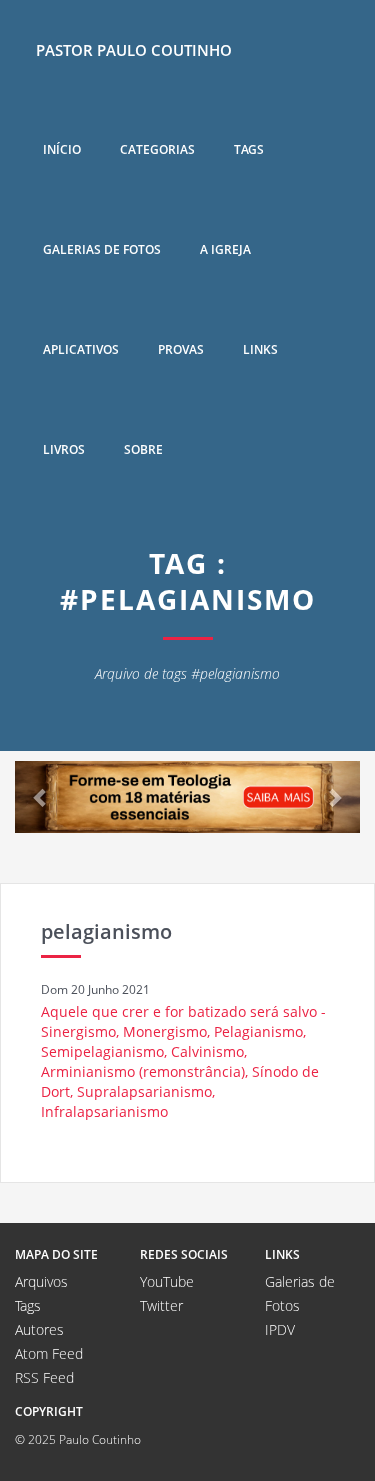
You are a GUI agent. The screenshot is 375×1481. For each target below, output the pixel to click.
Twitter (161, 1305)
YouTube (167, 1281)
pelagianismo (106, 931)
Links (260, 349)
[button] (41, 797)
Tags (249, 149)
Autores (39, 1329)
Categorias (157, 149)
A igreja (225, 249)
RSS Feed (44, 1377)
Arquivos (41, 1281)
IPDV (280, 1329)
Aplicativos (81, 349)
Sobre (143, 449)
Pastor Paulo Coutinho (134, 50)
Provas (181, 349)
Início (62, 149)
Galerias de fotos (102, 249)
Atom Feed (49, 1353)
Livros (64, 449)
